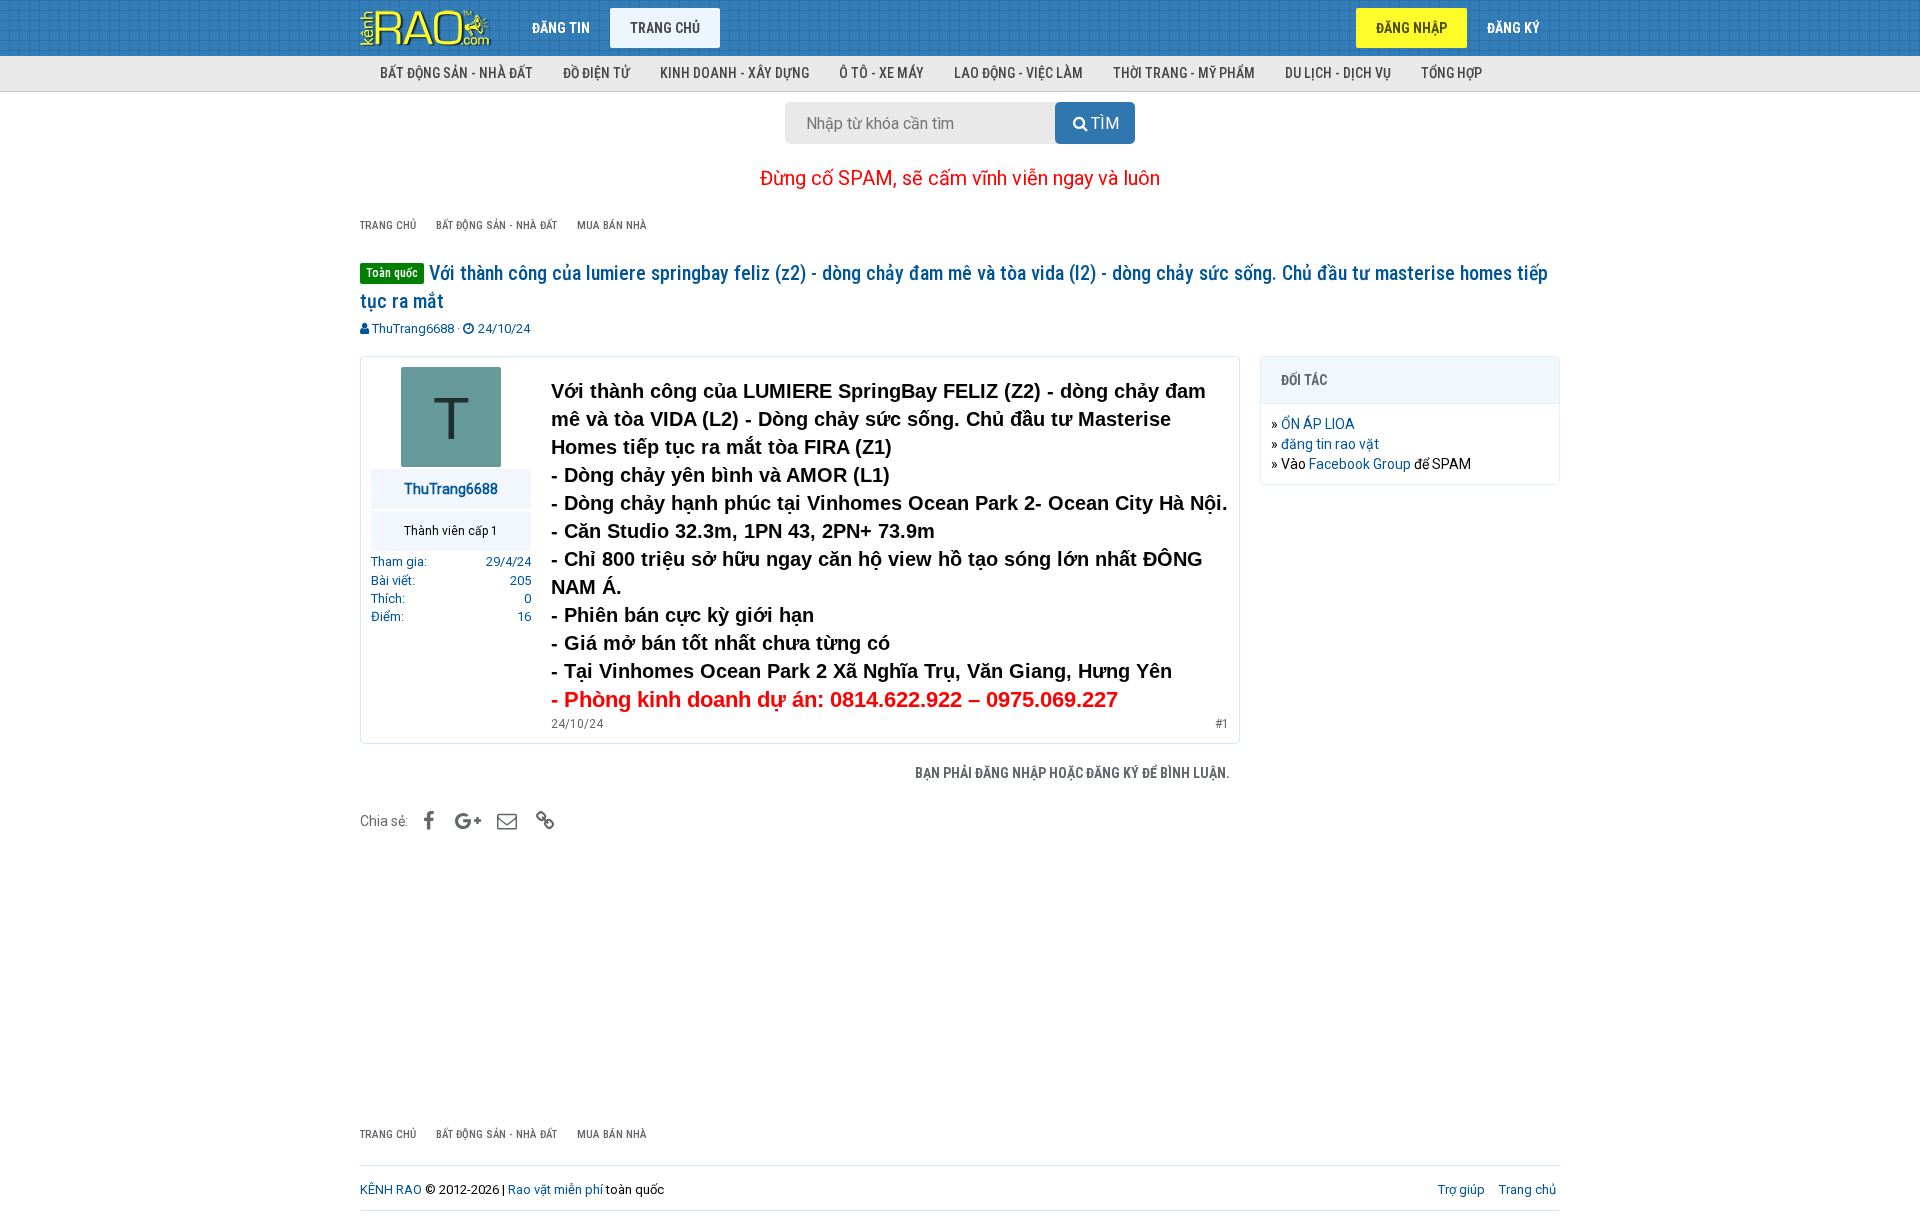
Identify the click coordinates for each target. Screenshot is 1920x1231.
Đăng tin (561, 28)
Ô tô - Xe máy (881, 73)
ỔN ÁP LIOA (1318, 424)
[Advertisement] (1410, 805)
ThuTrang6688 (413, 328)
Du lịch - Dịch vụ (1338, 73)
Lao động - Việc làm (1018, 73)
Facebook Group (1360, 464)
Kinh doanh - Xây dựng (734, 73)
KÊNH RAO (391, 1189)
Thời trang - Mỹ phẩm (1184, 73)
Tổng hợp (1451, 73)
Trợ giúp (1461, 1189)
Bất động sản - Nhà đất (456, 73)
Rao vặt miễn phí (555, 1189)
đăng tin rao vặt (1330, 444)
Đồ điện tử (596, 73)
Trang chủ (665, 28)
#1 (1222, 724)
